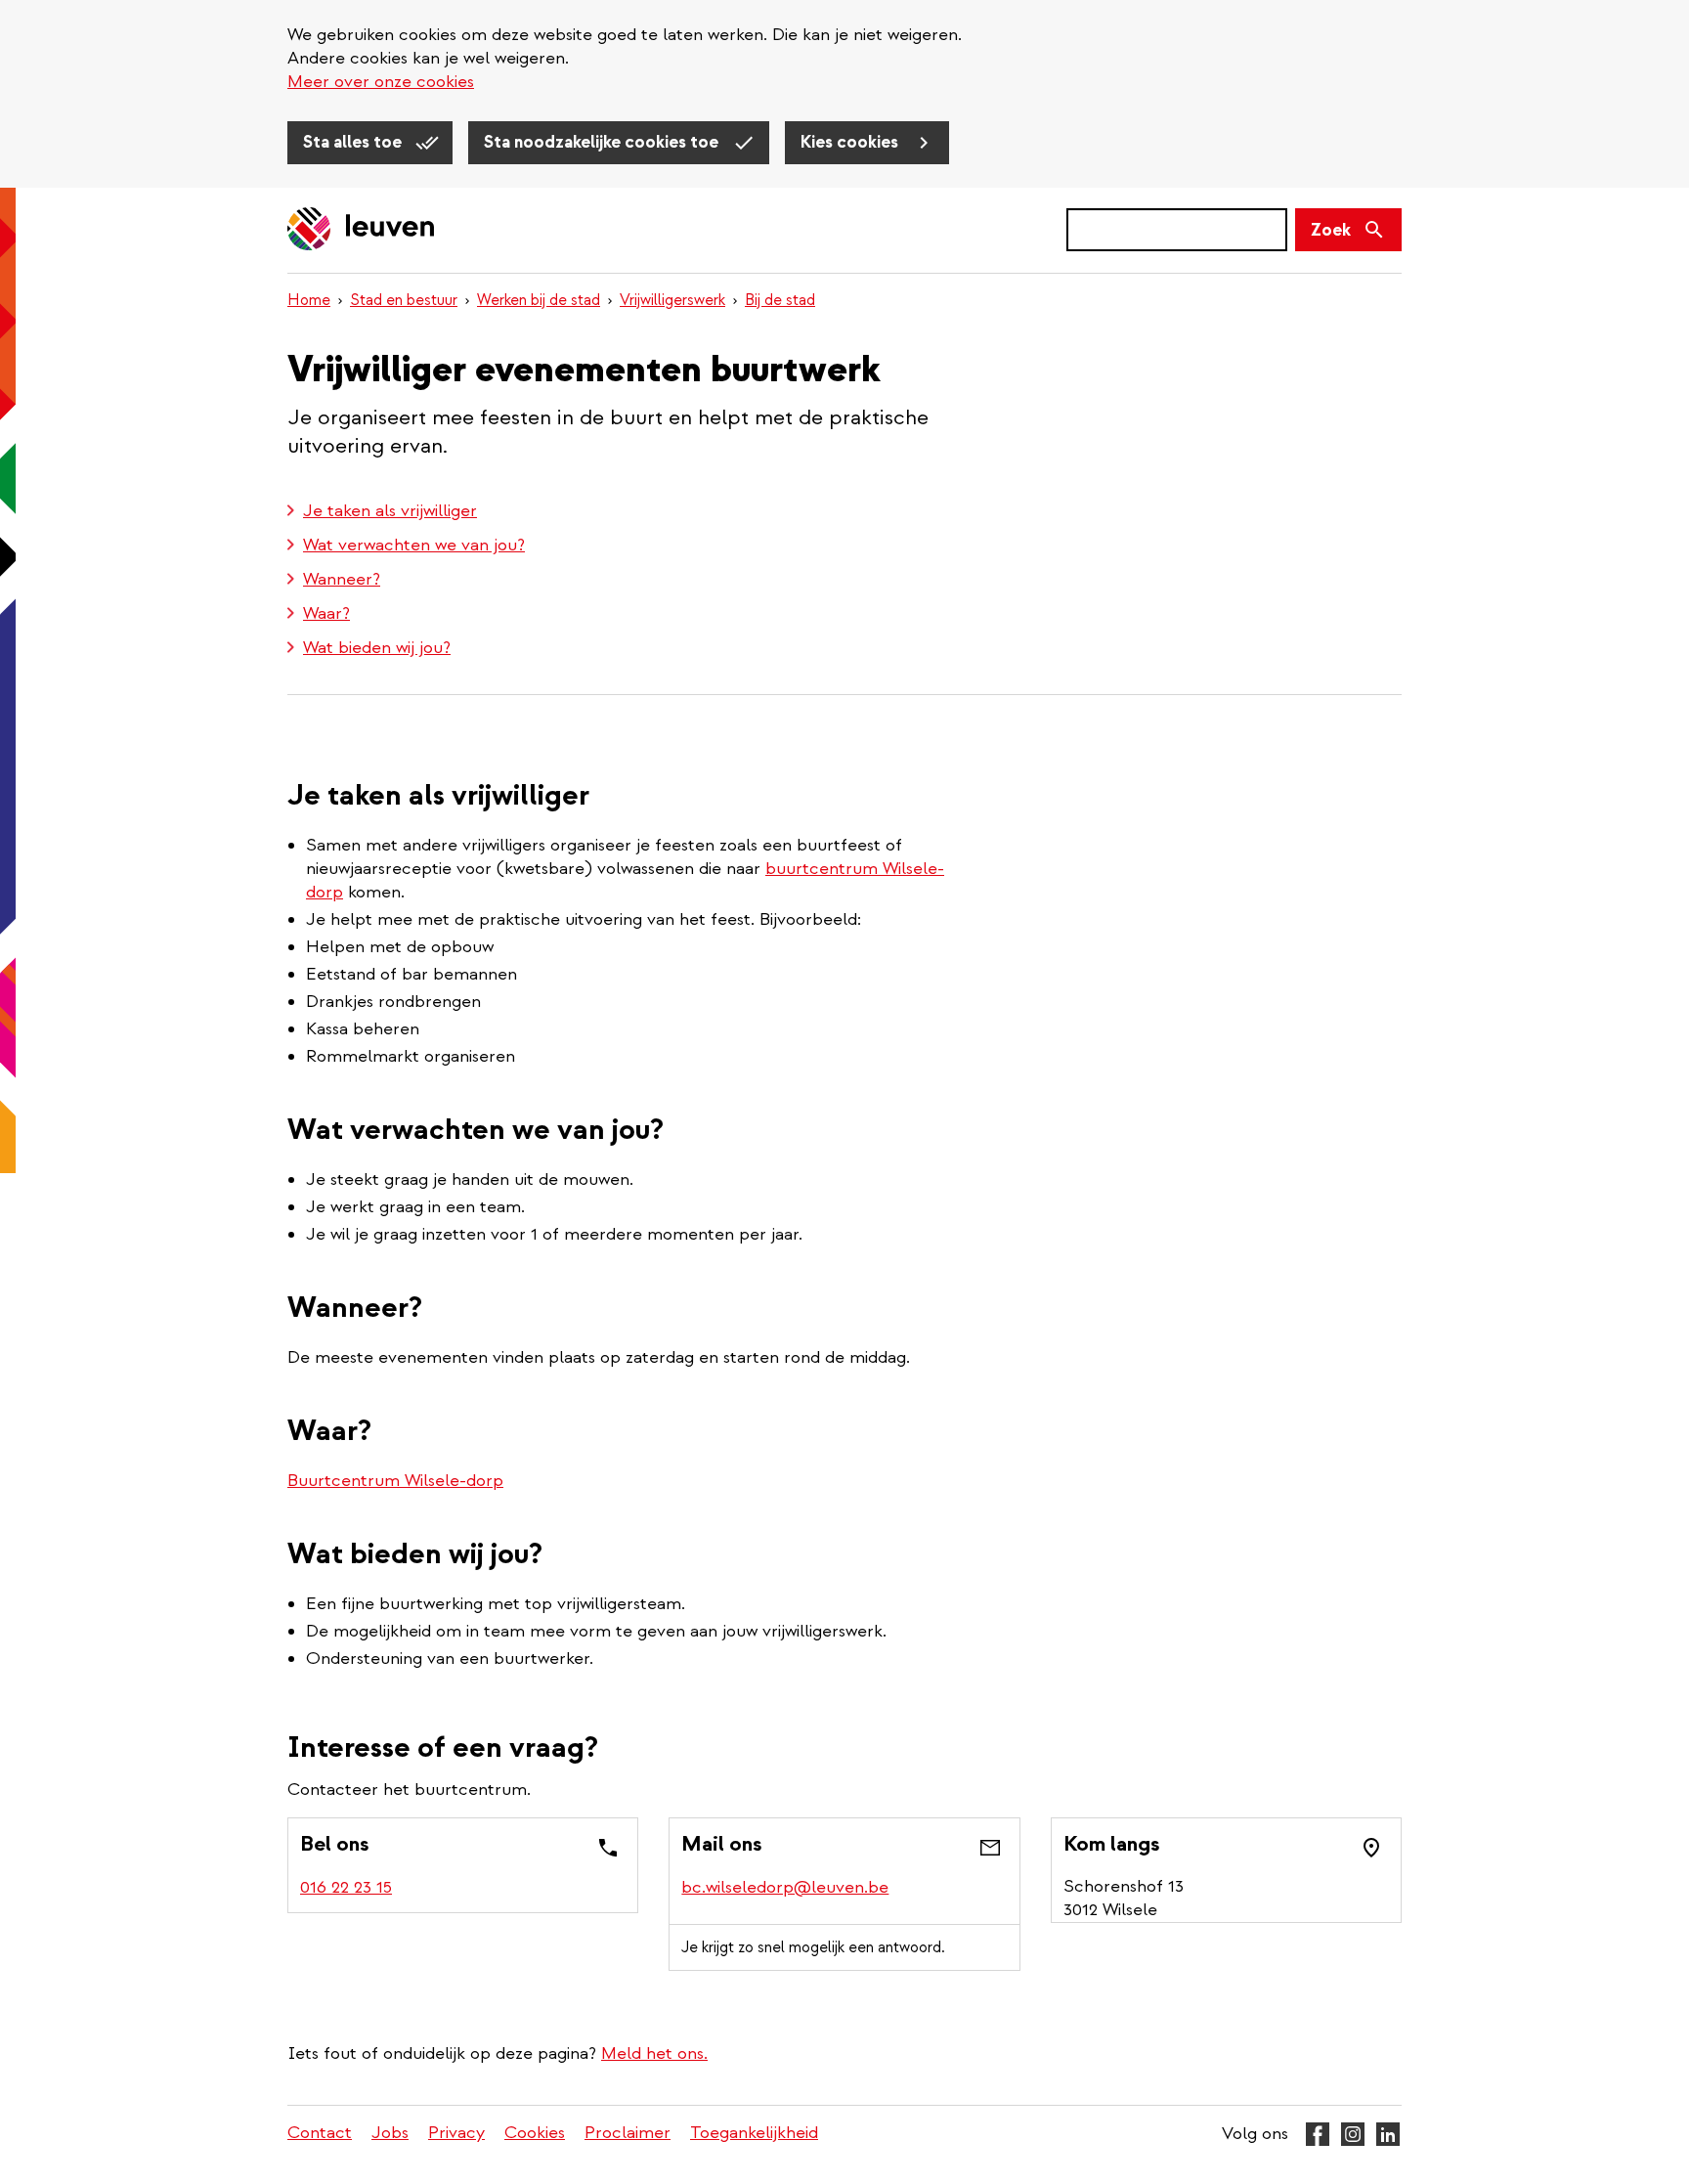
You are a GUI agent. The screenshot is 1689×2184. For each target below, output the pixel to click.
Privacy (456, 2133)
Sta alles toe (354, 142)
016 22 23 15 (346, 1887)
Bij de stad (780, 300)
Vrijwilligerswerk (672, 300)
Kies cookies (851, 142)
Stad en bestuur (404, 300)
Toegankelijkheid (754, 2133)
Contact (320, 2133)
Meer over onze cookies (381, 82)
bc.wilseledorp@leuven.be (785, 1887)
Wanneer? (342, 579)
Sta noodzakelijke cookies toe (603, 142)
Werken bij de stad (539, 300)
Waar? (326, 613)
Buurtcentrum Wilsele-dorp (395, 1481)
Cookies (535, 2133)
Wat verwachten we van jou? (414, 545)
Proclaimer (628, 2133)
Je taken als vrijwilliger (390, 511)
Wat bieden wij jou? (377, 648)
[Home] (362, 230)
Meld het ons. (654, 2053)
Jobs (390, 2133)
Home (309, 300)
